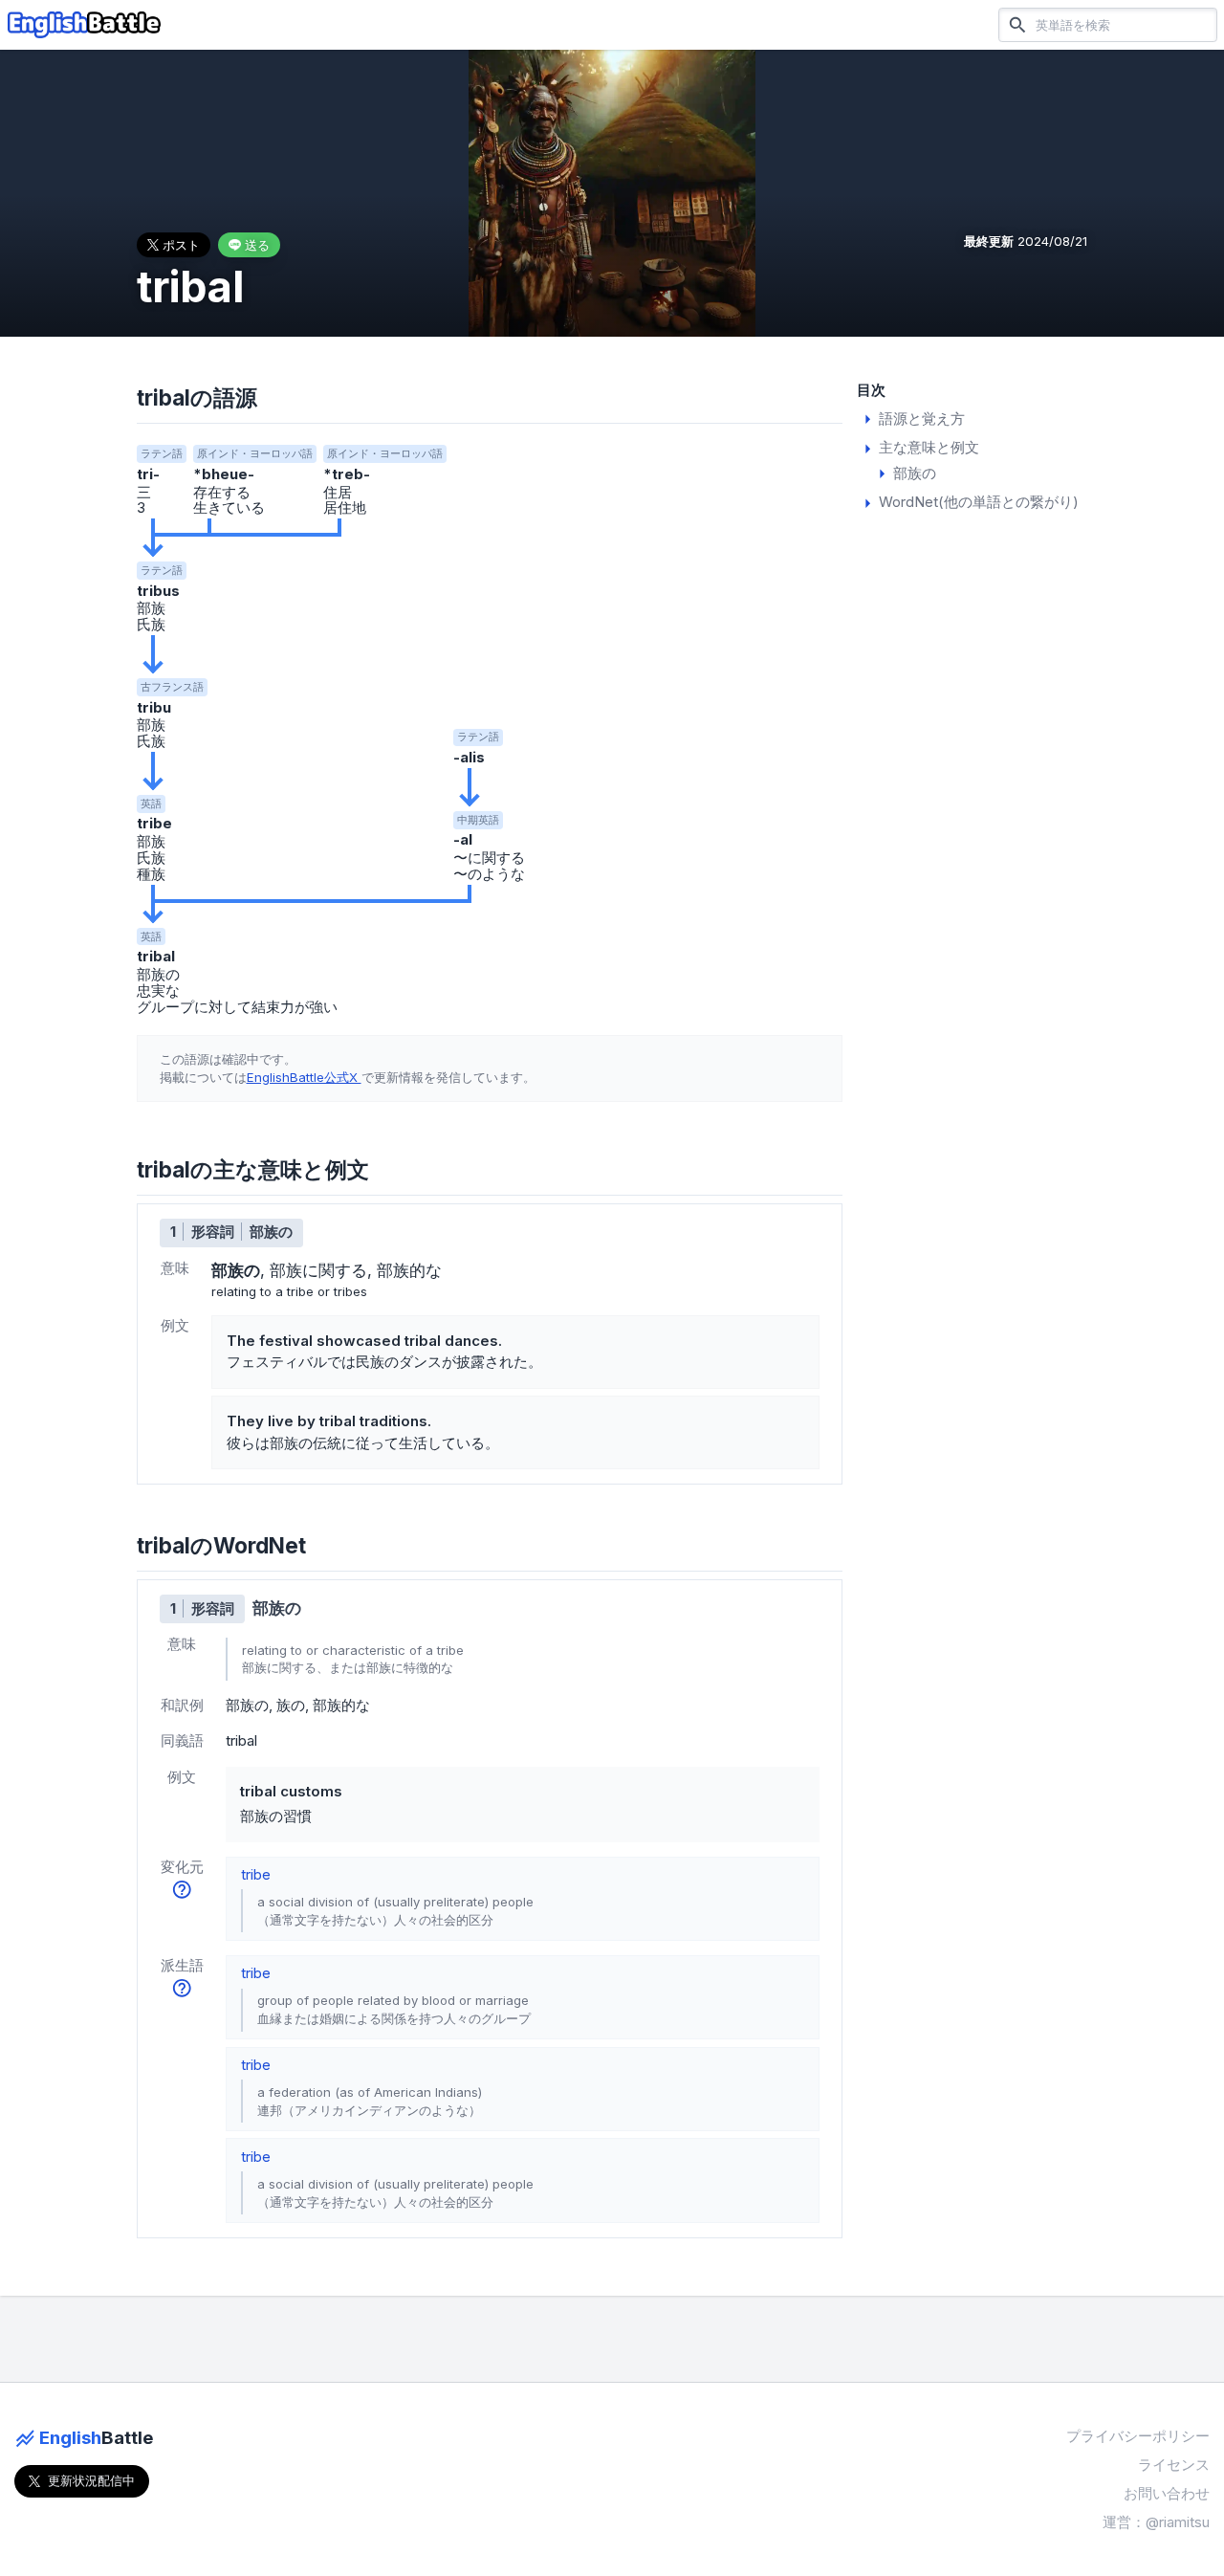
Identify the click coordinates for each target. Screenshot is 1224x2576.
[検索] (1017, 24)
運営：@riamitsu (1156, 2522)
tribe (256, 1874)
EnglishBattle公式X (304, 1077)
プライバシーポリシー (1138, 2436)
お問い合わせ (1167, 2493)
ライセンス (1174, 2465)
